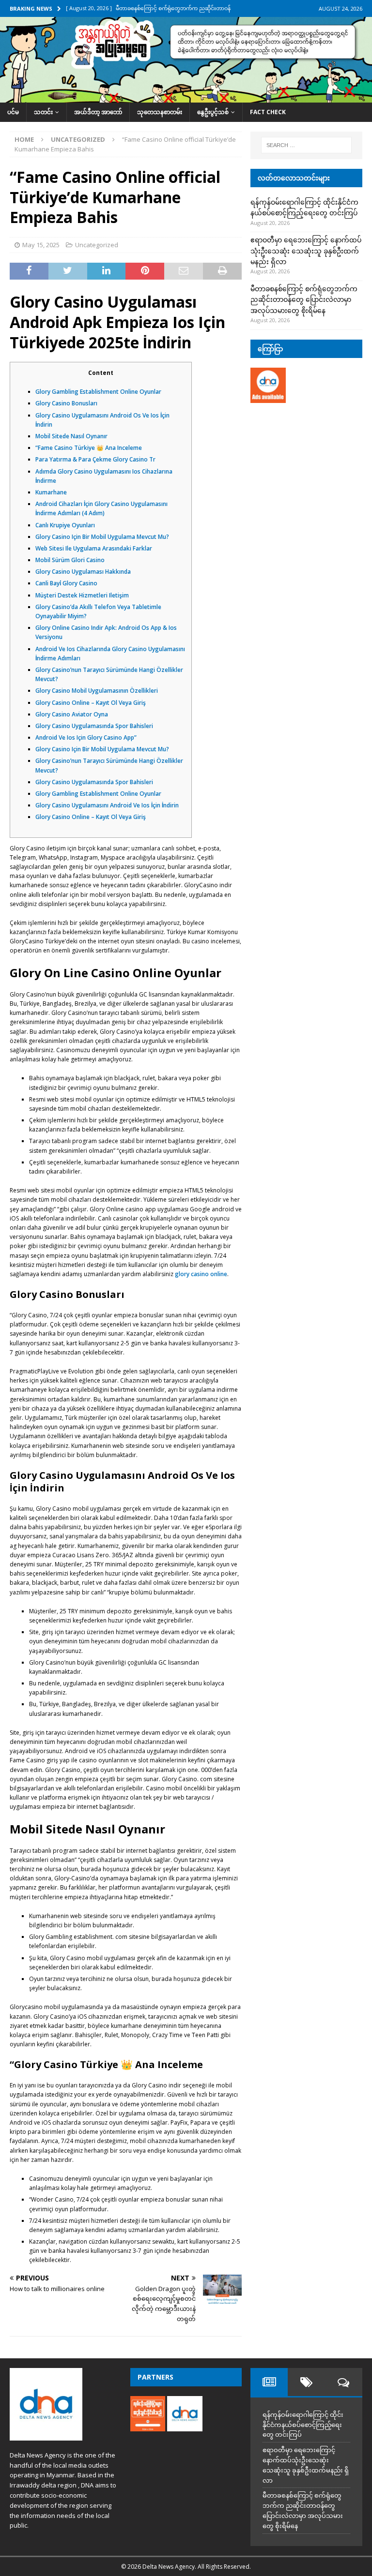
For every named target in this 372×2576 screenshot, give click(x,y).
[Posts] (269, 2382)
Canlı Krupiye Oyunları (65, 525)
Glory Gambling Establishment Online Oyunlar (98, 392)
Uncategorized (97, 245)
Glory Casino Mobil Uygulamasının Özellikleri (97, 691)
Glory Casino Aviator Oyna (72, 714)
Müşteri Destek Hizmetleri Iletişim (82, 595)
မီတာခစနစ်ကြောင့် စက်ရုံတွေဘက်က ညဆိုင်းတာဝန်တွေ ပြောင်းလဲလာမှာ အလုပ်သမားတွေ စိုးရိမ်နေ (304, 299)
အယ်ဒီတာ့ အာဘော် (98, 112)
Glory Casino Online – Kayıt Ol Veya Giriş (91, 703)
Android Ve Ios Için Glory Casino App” (86, 737)
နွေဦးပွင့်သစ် (213, 112)
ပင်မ (13, 112)
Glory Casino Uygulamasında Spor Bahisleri (94, 726)
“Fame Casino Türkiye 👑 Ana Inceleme (89, 448)
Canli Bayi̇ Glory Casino (66, 583)
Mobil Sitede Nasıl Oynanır (71, 436)
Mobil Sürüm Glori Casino (70, 560)
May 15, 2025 (41, 245)
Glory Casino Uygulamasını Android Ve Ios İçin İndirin (107, 805)
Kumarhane (51, 492)
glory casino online (201, 1274)
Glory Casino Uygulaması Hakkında (83, 572)
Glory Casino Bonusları (66, 403)
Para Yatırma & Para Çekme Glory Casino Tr (95, 459)
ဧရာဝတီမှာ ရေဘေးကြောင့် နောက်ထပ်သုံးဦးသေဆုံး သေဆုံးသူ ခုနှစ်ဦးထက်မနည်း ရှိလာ (306, 251)
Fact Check (268, 112)
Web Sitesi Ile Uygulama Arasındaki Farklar (94, 548)
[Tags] (306, 2382)
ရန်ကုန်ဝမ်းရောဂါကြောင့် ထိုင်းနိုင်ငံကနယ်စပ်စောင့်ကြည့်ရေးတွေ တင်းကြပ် (303, 2425)
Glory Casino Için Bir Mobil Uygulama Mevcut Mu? (102, 537)
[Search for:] (306, 145)
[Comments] (344, 2382)
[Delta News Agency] (186, 97)
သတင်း (43, 112)
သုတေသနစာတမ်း (160, 112)
